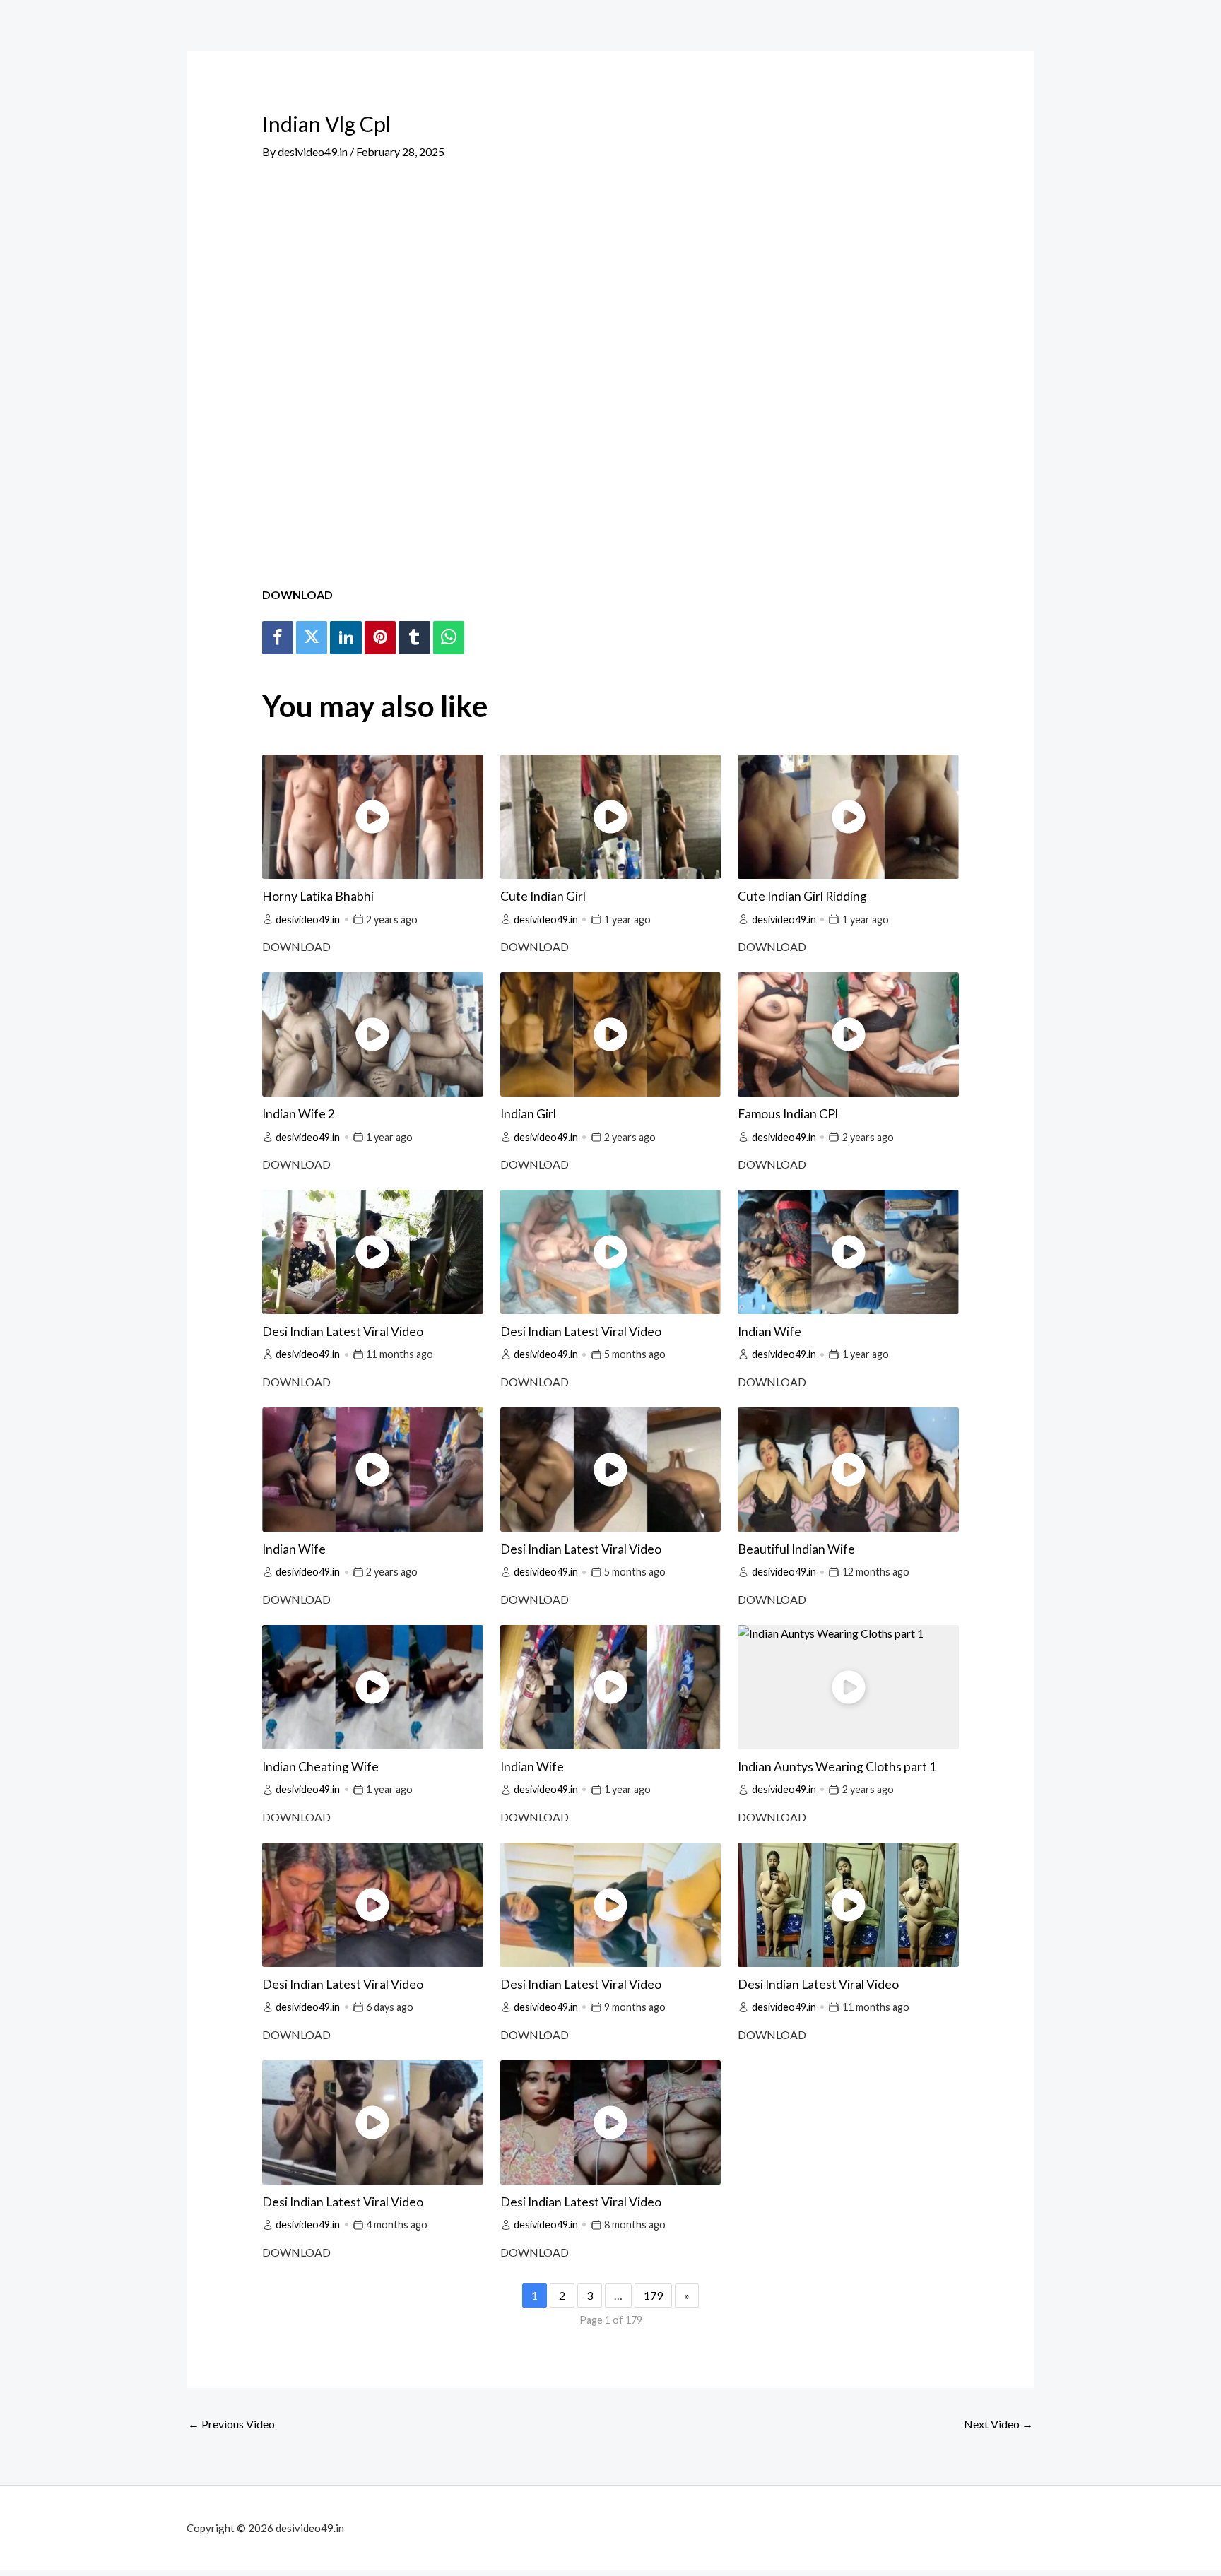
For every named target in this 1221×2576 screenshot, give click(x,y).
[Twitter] (312, 638)
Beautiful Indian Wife (796, 1549)
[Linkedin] (346, 638)
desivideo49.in (308, 920)
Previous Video (231, 2424)
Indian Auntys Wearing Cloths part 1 (837, 1767)
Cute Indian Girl (543, 896)
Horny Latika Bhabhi (318, 896)
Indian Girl (528, 1114)
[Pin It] (380, 638)
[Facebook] (278, 638)
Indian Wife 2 (299, 1114)
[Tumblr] (414, 638)
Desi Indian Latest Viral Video (343, 1331)
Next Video (998, 2424)
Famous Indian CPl (788, 1114)
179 (653, 2295)
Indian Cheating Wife (320, 1767)
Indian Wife (769, 1331)
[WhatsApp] (449, 638)
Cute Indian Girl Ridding (802, 896)
